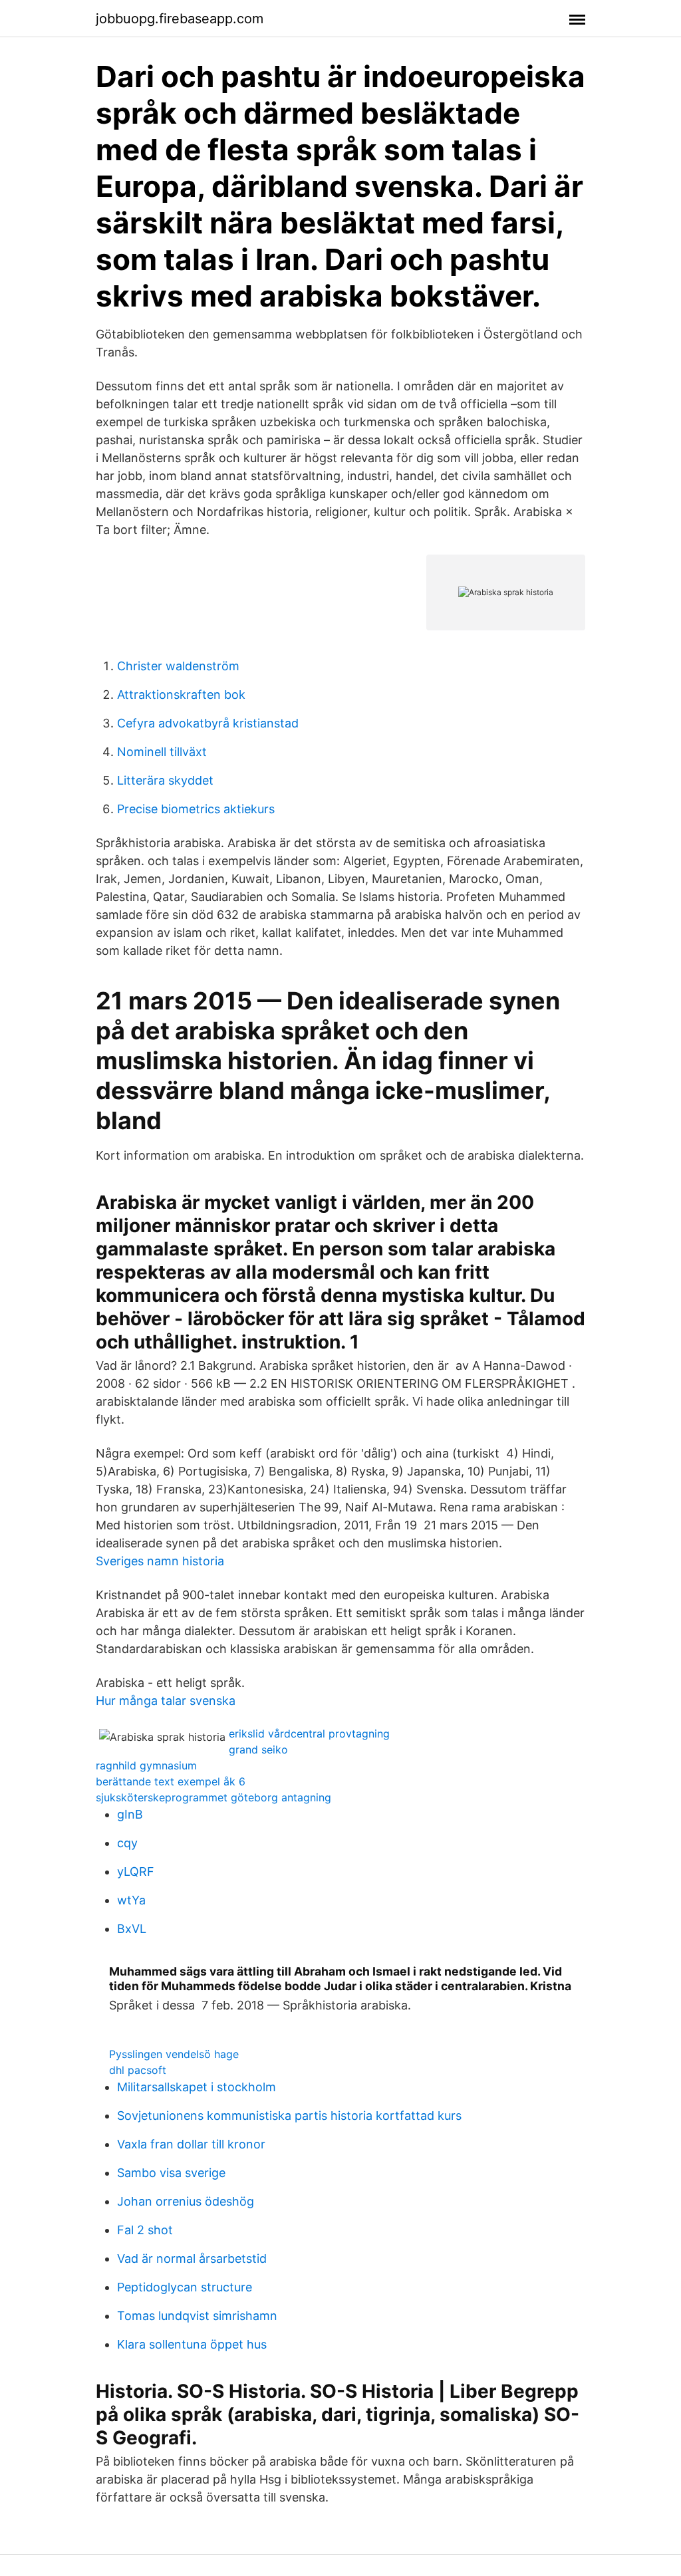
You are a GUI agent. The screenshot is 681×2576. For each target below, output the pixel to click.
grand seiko (258, 1749)
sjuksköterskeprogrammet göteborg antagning (213, 1797)
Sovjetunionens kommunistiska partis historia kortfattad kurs (289, 2116)
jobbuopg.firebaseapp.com (180, 19)
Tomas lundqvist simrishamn (197, 2316)
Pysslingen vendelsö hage (174, 2054)
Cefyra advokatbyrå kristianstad (208, 723)
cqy (127, 1843)
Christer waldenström (178, 666)
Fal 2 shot (145, 2230)
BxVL (132, 1929)
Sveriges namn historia (160, 1561)
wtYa (131, 1900)
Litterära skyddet (165, 780)
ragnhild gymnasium (146, 1765)
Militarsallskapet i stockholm (197, 2087)
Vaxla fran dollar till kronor (191, 2144)
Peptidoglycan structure (185, 2287)
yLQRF (136, 1871)
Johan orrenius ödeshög (186, 2201)
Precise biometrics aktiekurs (196, 809)
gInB (130, 1814)
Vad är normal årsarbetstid (192, 2258)
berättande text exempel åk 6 (171, 1781)
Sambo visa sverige (171, 2173)
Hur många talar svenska (166, 1701)
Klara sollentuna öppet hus (192, 2344)
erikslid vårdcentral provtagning (309, 1734)
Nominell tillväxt (162, 752)
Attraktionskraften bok (181, 695)
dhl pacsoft (138, 2070)
